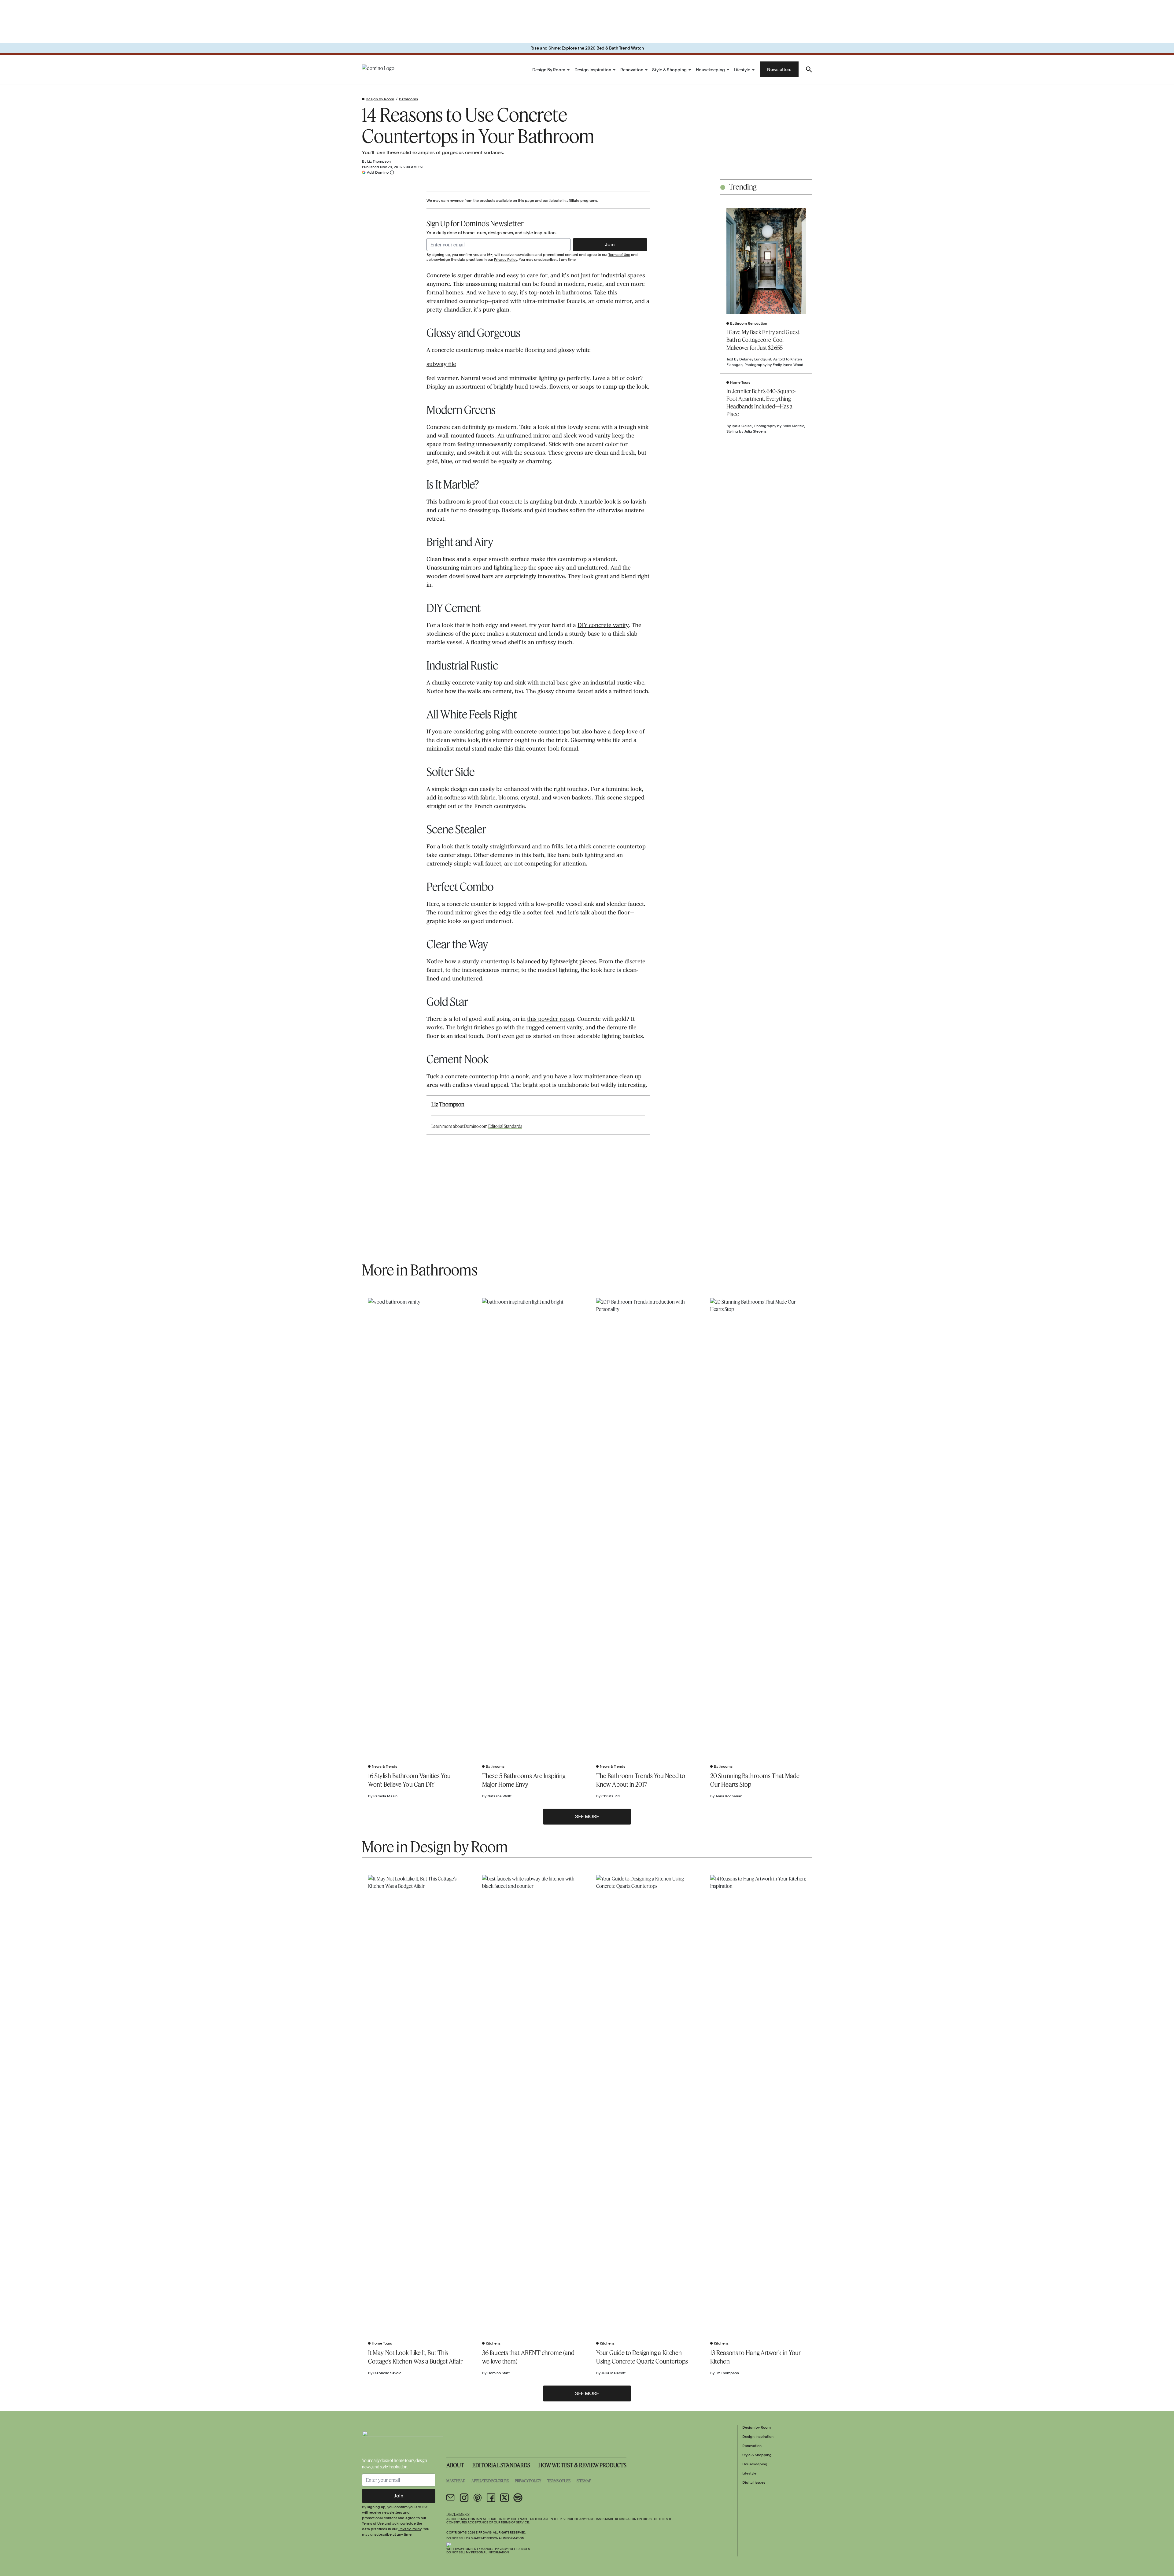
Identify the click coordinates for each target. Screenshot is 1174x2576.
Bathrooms (408, 99)
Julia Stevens (755, 431)
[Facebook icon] (491, 2498)
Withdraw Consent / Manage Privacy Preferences (488, 2549)
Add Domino (378, 172)
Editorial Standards (505, 1126)
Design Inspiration (593, 70)
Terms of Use (619, 255)
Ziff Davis (484, 2532)
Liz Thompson (379, 161)
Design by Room (549, 70)
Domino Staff (498, 2373)
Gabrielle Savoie (387, 2373)
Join (610, 244)
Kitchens (493, 2343)
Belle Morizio (793, 426)
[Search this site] (809, 69)
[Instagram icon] (464, 2498)
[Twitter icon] (504, 2498)
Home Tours (740, 382)
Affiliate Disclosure (490, 2481)
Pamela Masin (385, 1796)
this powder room (551, 1020)
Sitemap (584, 2481)
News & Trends (384, 1766)
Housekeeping (710, 70)
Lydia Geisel (742, 426)
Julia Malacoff (613, 2373)
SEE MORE (587, 1816)
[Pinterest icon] (478, 2498)
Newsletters (779, 69)
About (455, 2465)
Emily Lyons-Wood (788, 365)
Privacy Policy (506, 260)
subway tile (441, 365)
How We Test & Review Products (582, 2465)
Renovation (632, 70)
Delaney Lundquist (755, 359)
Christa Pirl (611, 1796)
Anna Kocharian (729, 1796)
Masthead (456, 2481)
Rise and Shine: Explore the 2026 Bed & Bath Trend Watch (587, 48)
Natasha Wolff (499, 1796)
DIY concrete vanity (603, 626)
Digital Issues (754, 2482)
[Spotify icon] (518, 2498)
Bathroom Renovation (749, 323)
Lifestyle (742, 70)
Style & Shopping (669, 70)
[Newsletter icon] (451, 2498)
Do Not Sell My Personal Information (478, 2552)
